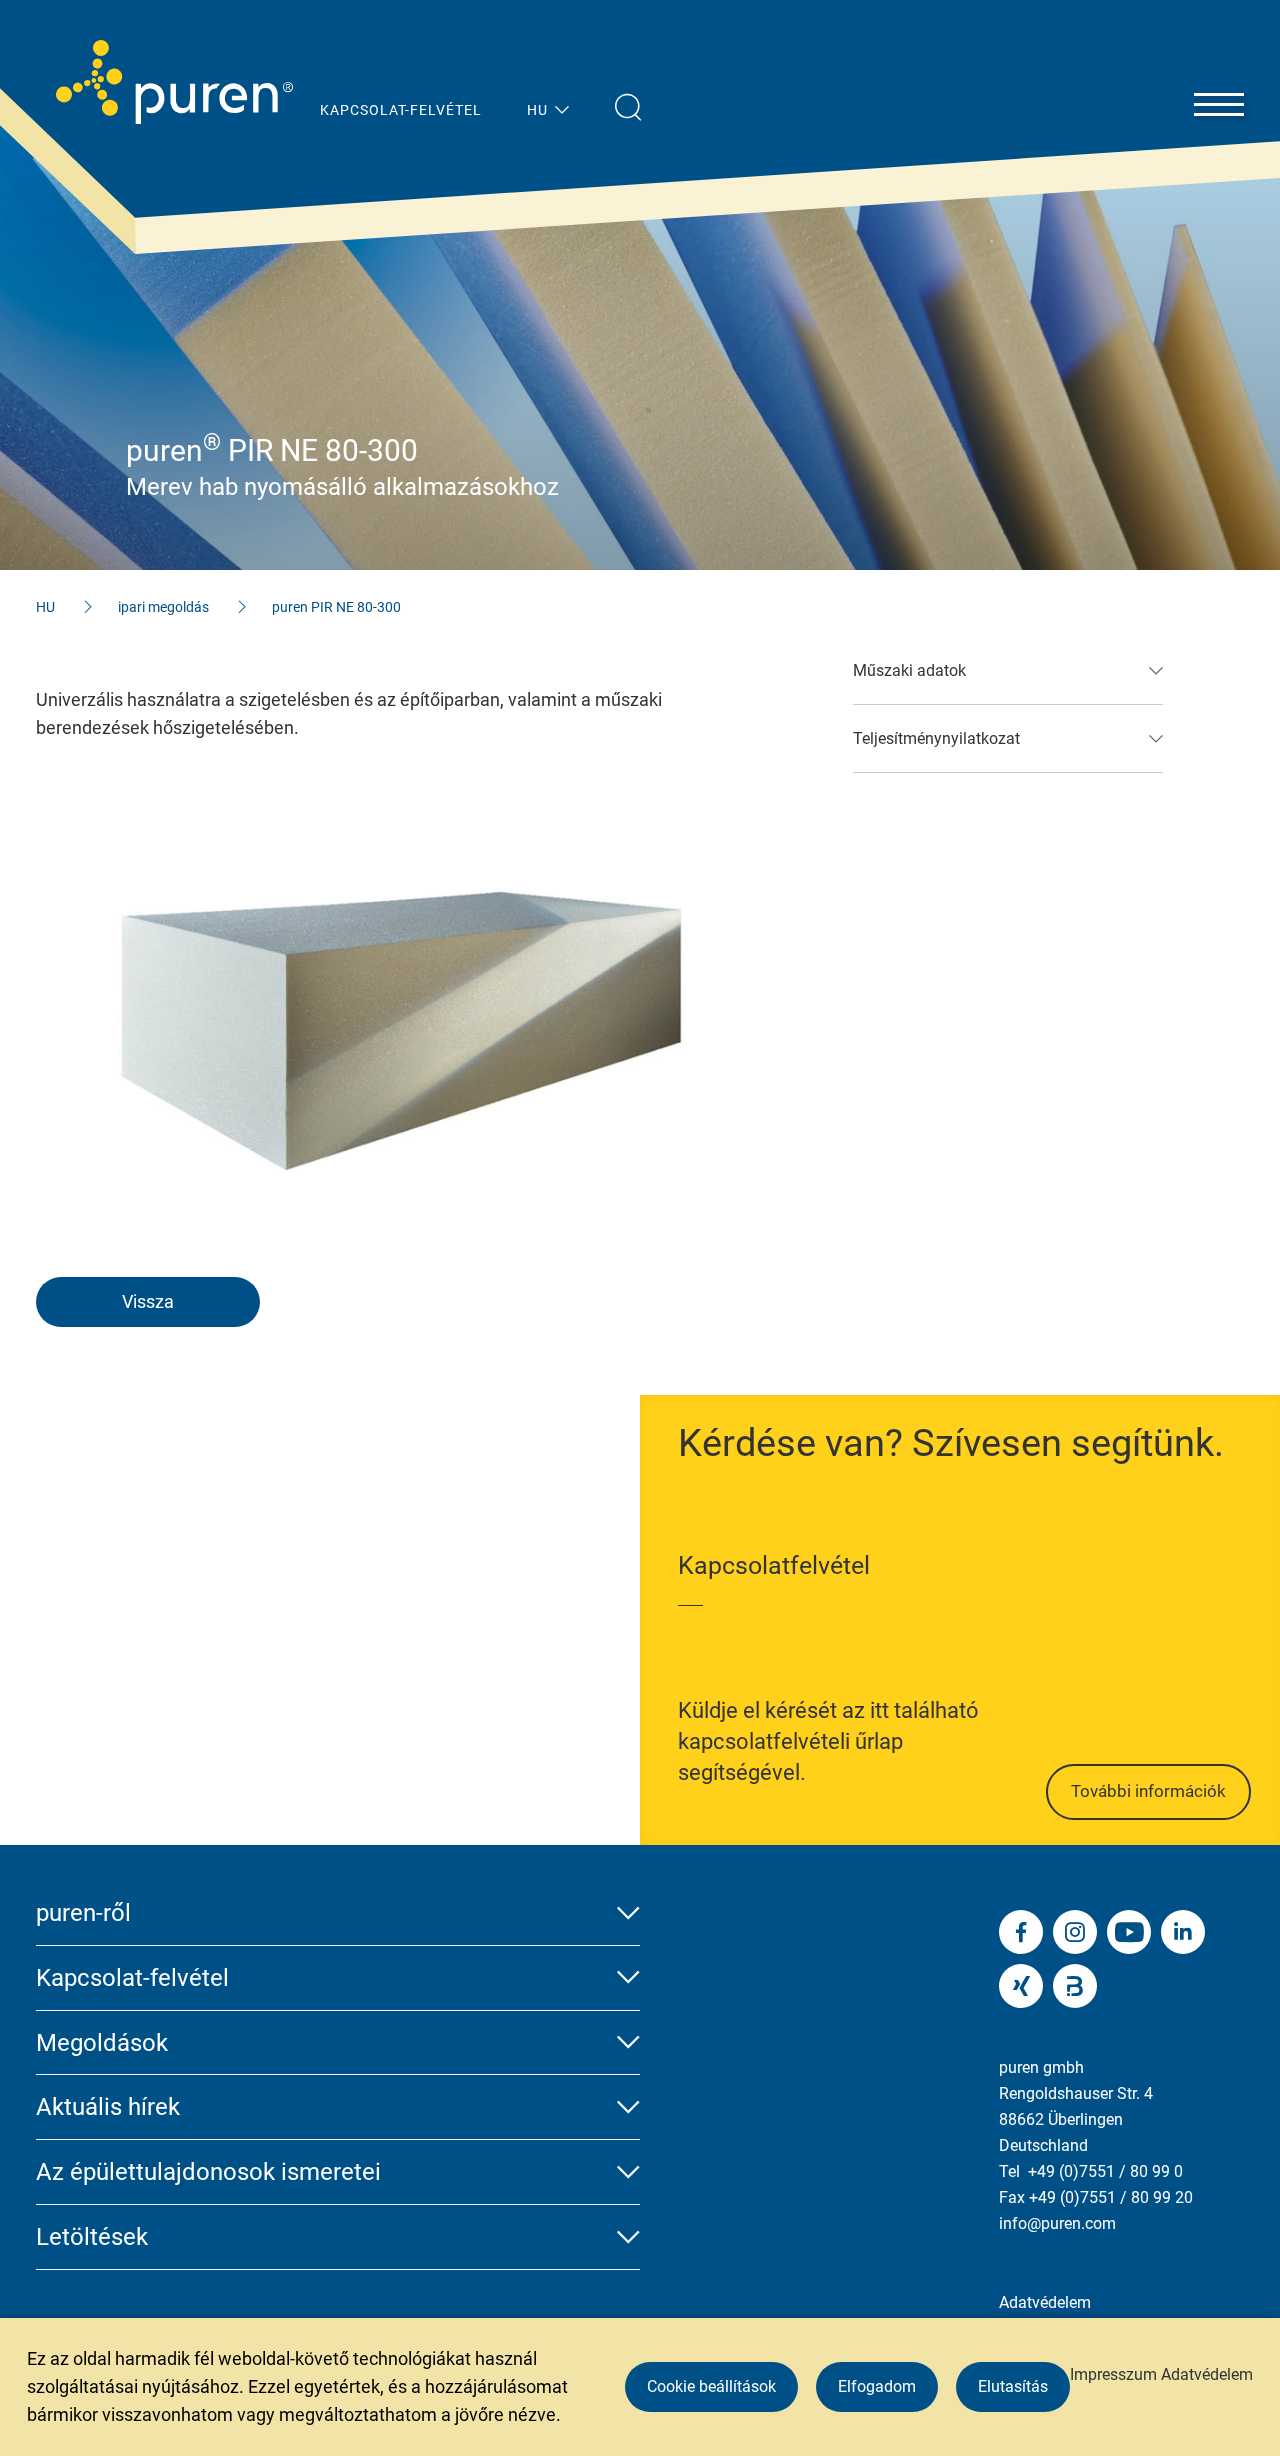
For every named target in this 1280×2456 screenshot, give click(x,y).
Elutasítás (1013, 2386)
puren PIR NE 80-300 (336, 607)
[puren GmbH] (174, 82)
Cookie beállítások (711, 2386)
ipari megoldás (163, 607)
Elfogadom (877, 2386)
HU (45, 607)
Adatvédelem (1045, 2302)
